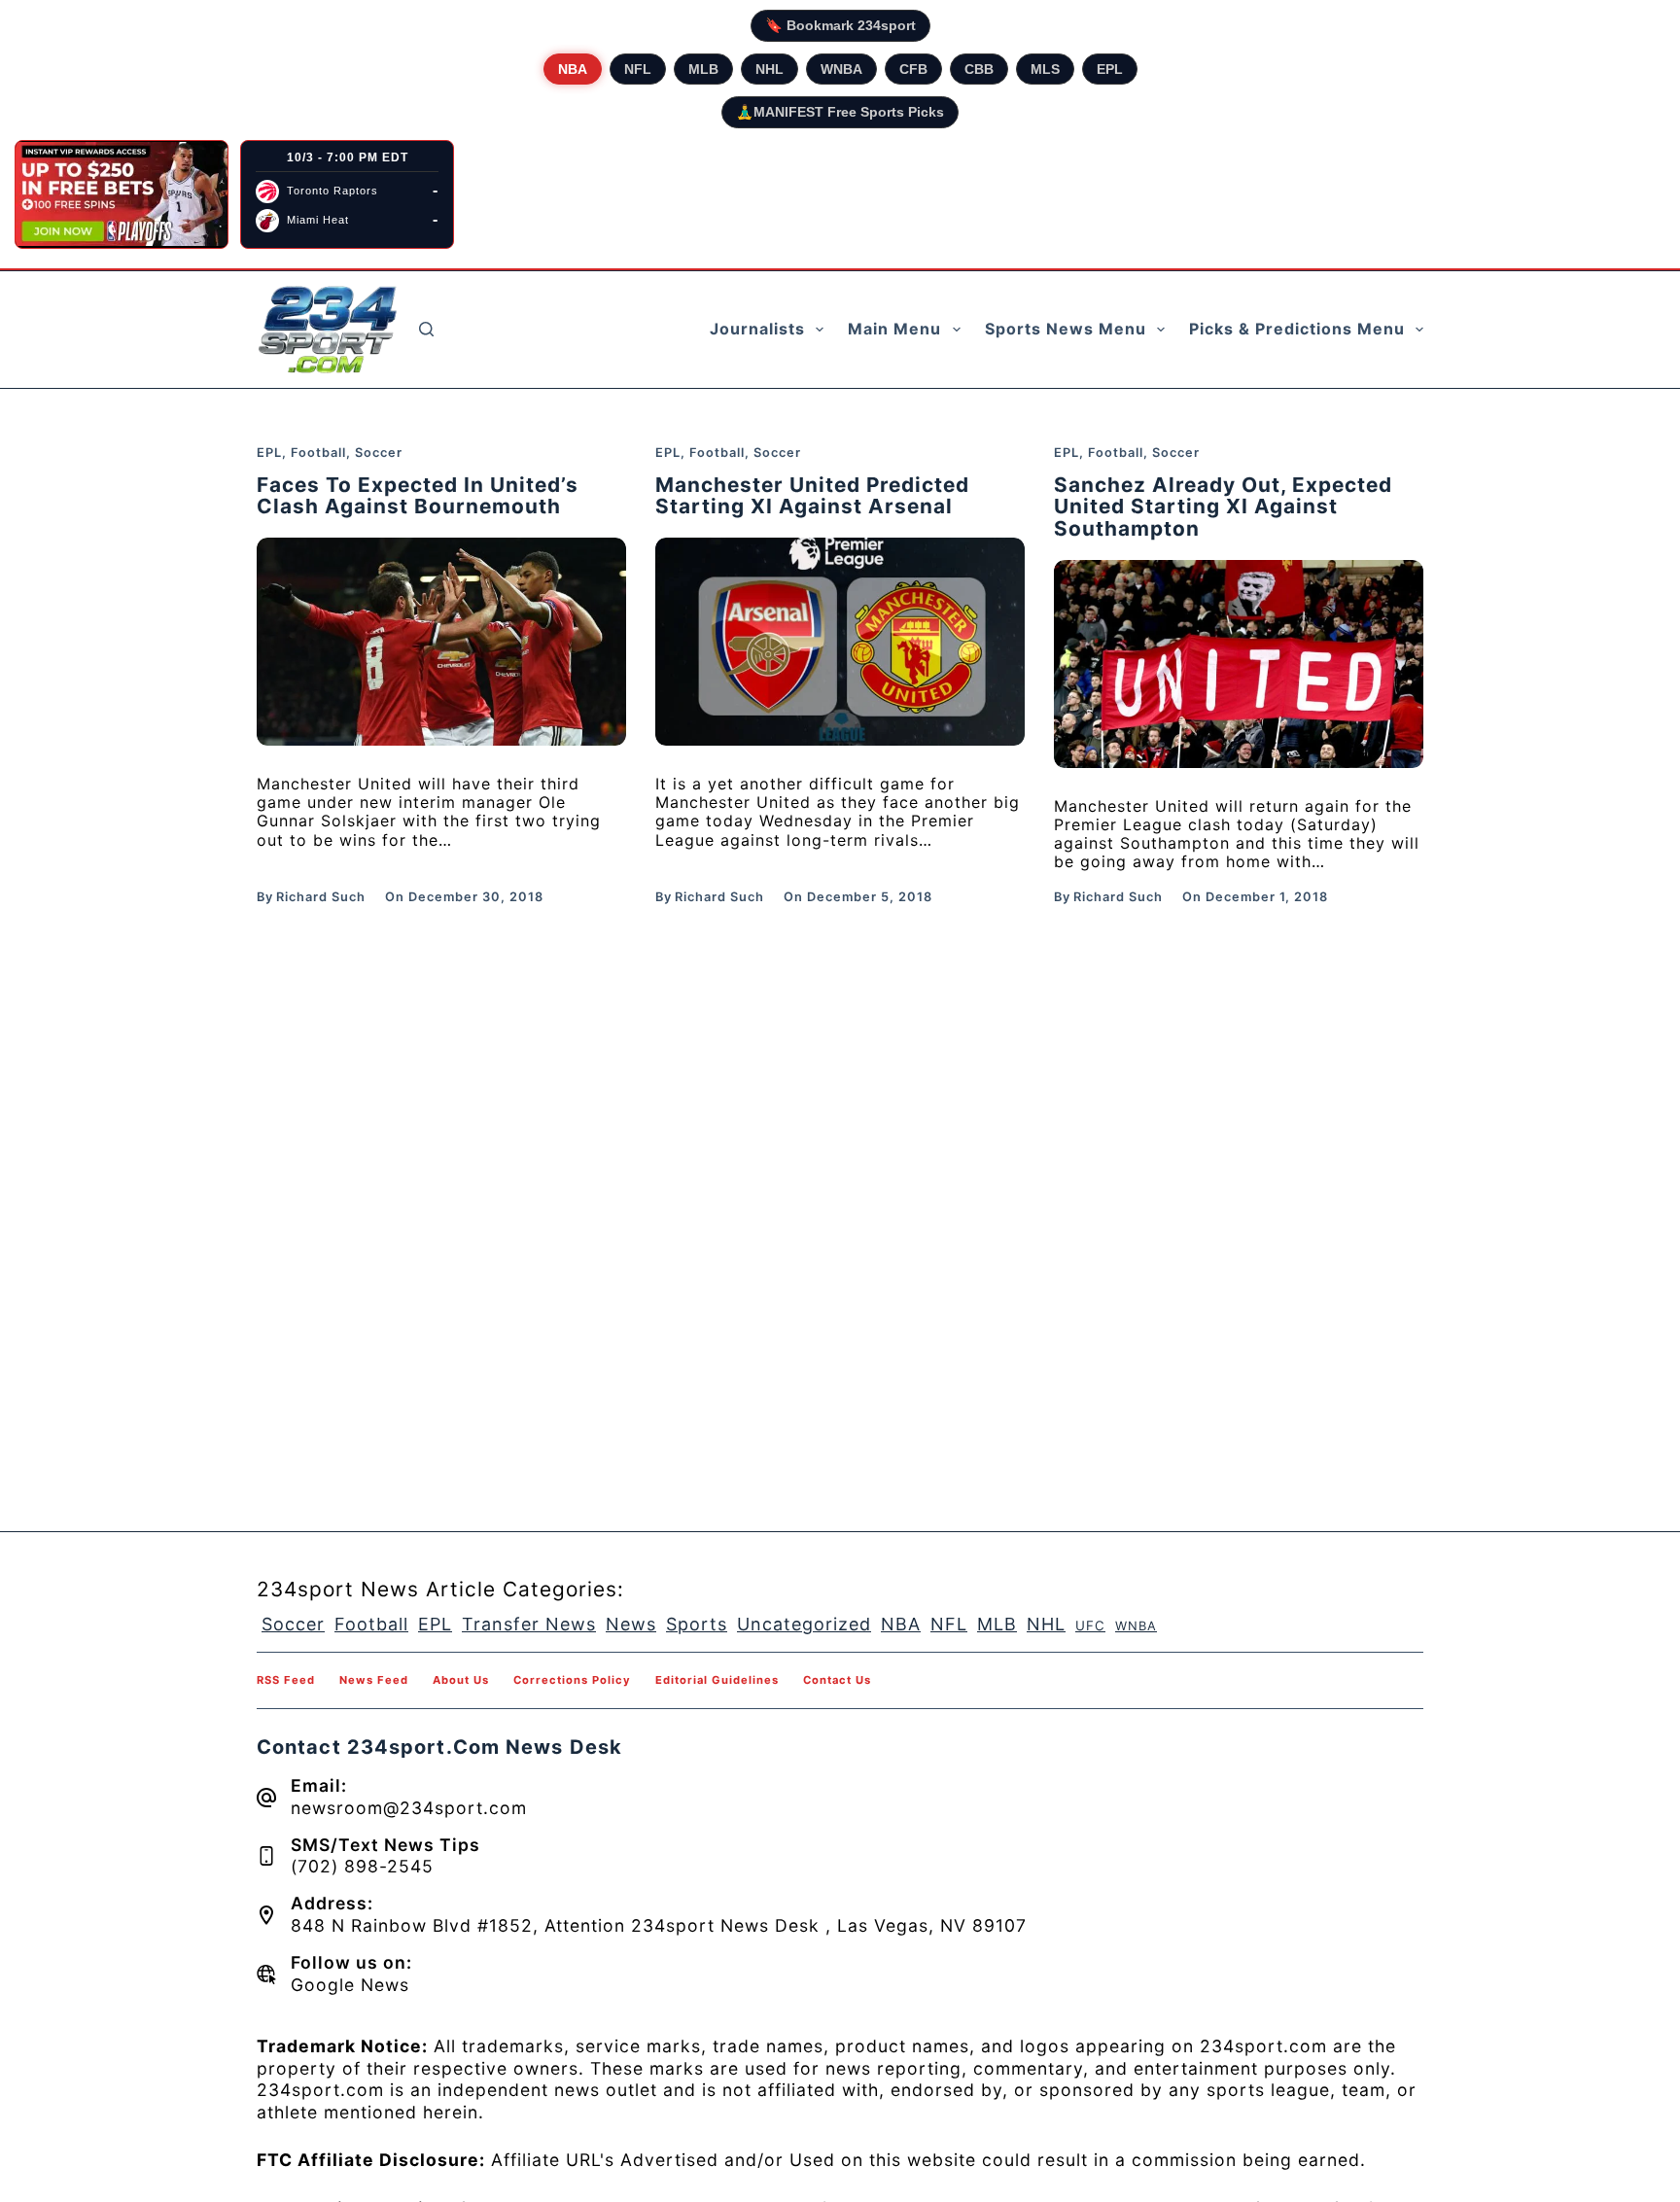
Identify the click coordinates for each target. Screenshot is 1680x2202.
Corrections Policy (572, 1680)
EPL (1110, 69)
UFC (1090, 1625)
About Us (461, 1680)
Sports (697, 1624)
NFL (638, 69)
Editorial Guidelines (717, 1680)
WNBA (841, 69)
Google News (350, 1985)
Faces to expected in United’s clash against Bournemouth (418, 496)
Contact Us (837, 1680)
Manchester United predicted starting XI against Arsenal (812, 496)
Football (318, 453)
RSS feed (286, 1680)
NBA (573, 69)
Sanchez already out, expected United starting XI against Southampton (1223, 507)
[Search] (426, 329)
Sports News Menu (1066, 329)
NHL (770, 69)
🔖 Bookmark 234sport (840, 25)
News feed (374, 1680)
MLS (1045, 69)
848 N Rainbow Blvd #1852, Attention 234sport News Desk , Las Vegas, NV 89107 (659, 1925)
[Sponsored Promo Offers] (122, 194)
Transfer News (529, 1624)
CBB (979, 69)
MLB (703, 69)
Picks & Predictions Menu (1297, 329)
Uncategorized (804, 1624)
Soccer (379, 453)
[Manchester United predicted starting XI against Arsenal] (840, 642)
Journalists (757, 329)
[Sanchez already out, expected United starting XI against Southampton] (1239, 664)
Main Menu (894, 329)
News (631, 1624)
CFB (913, 69)
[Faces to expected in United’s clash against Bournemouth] (441, 642)
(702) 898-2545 (362, 1866)
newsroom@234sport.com (409, 1808)
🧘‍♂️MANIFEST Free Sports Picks (840, 112)
